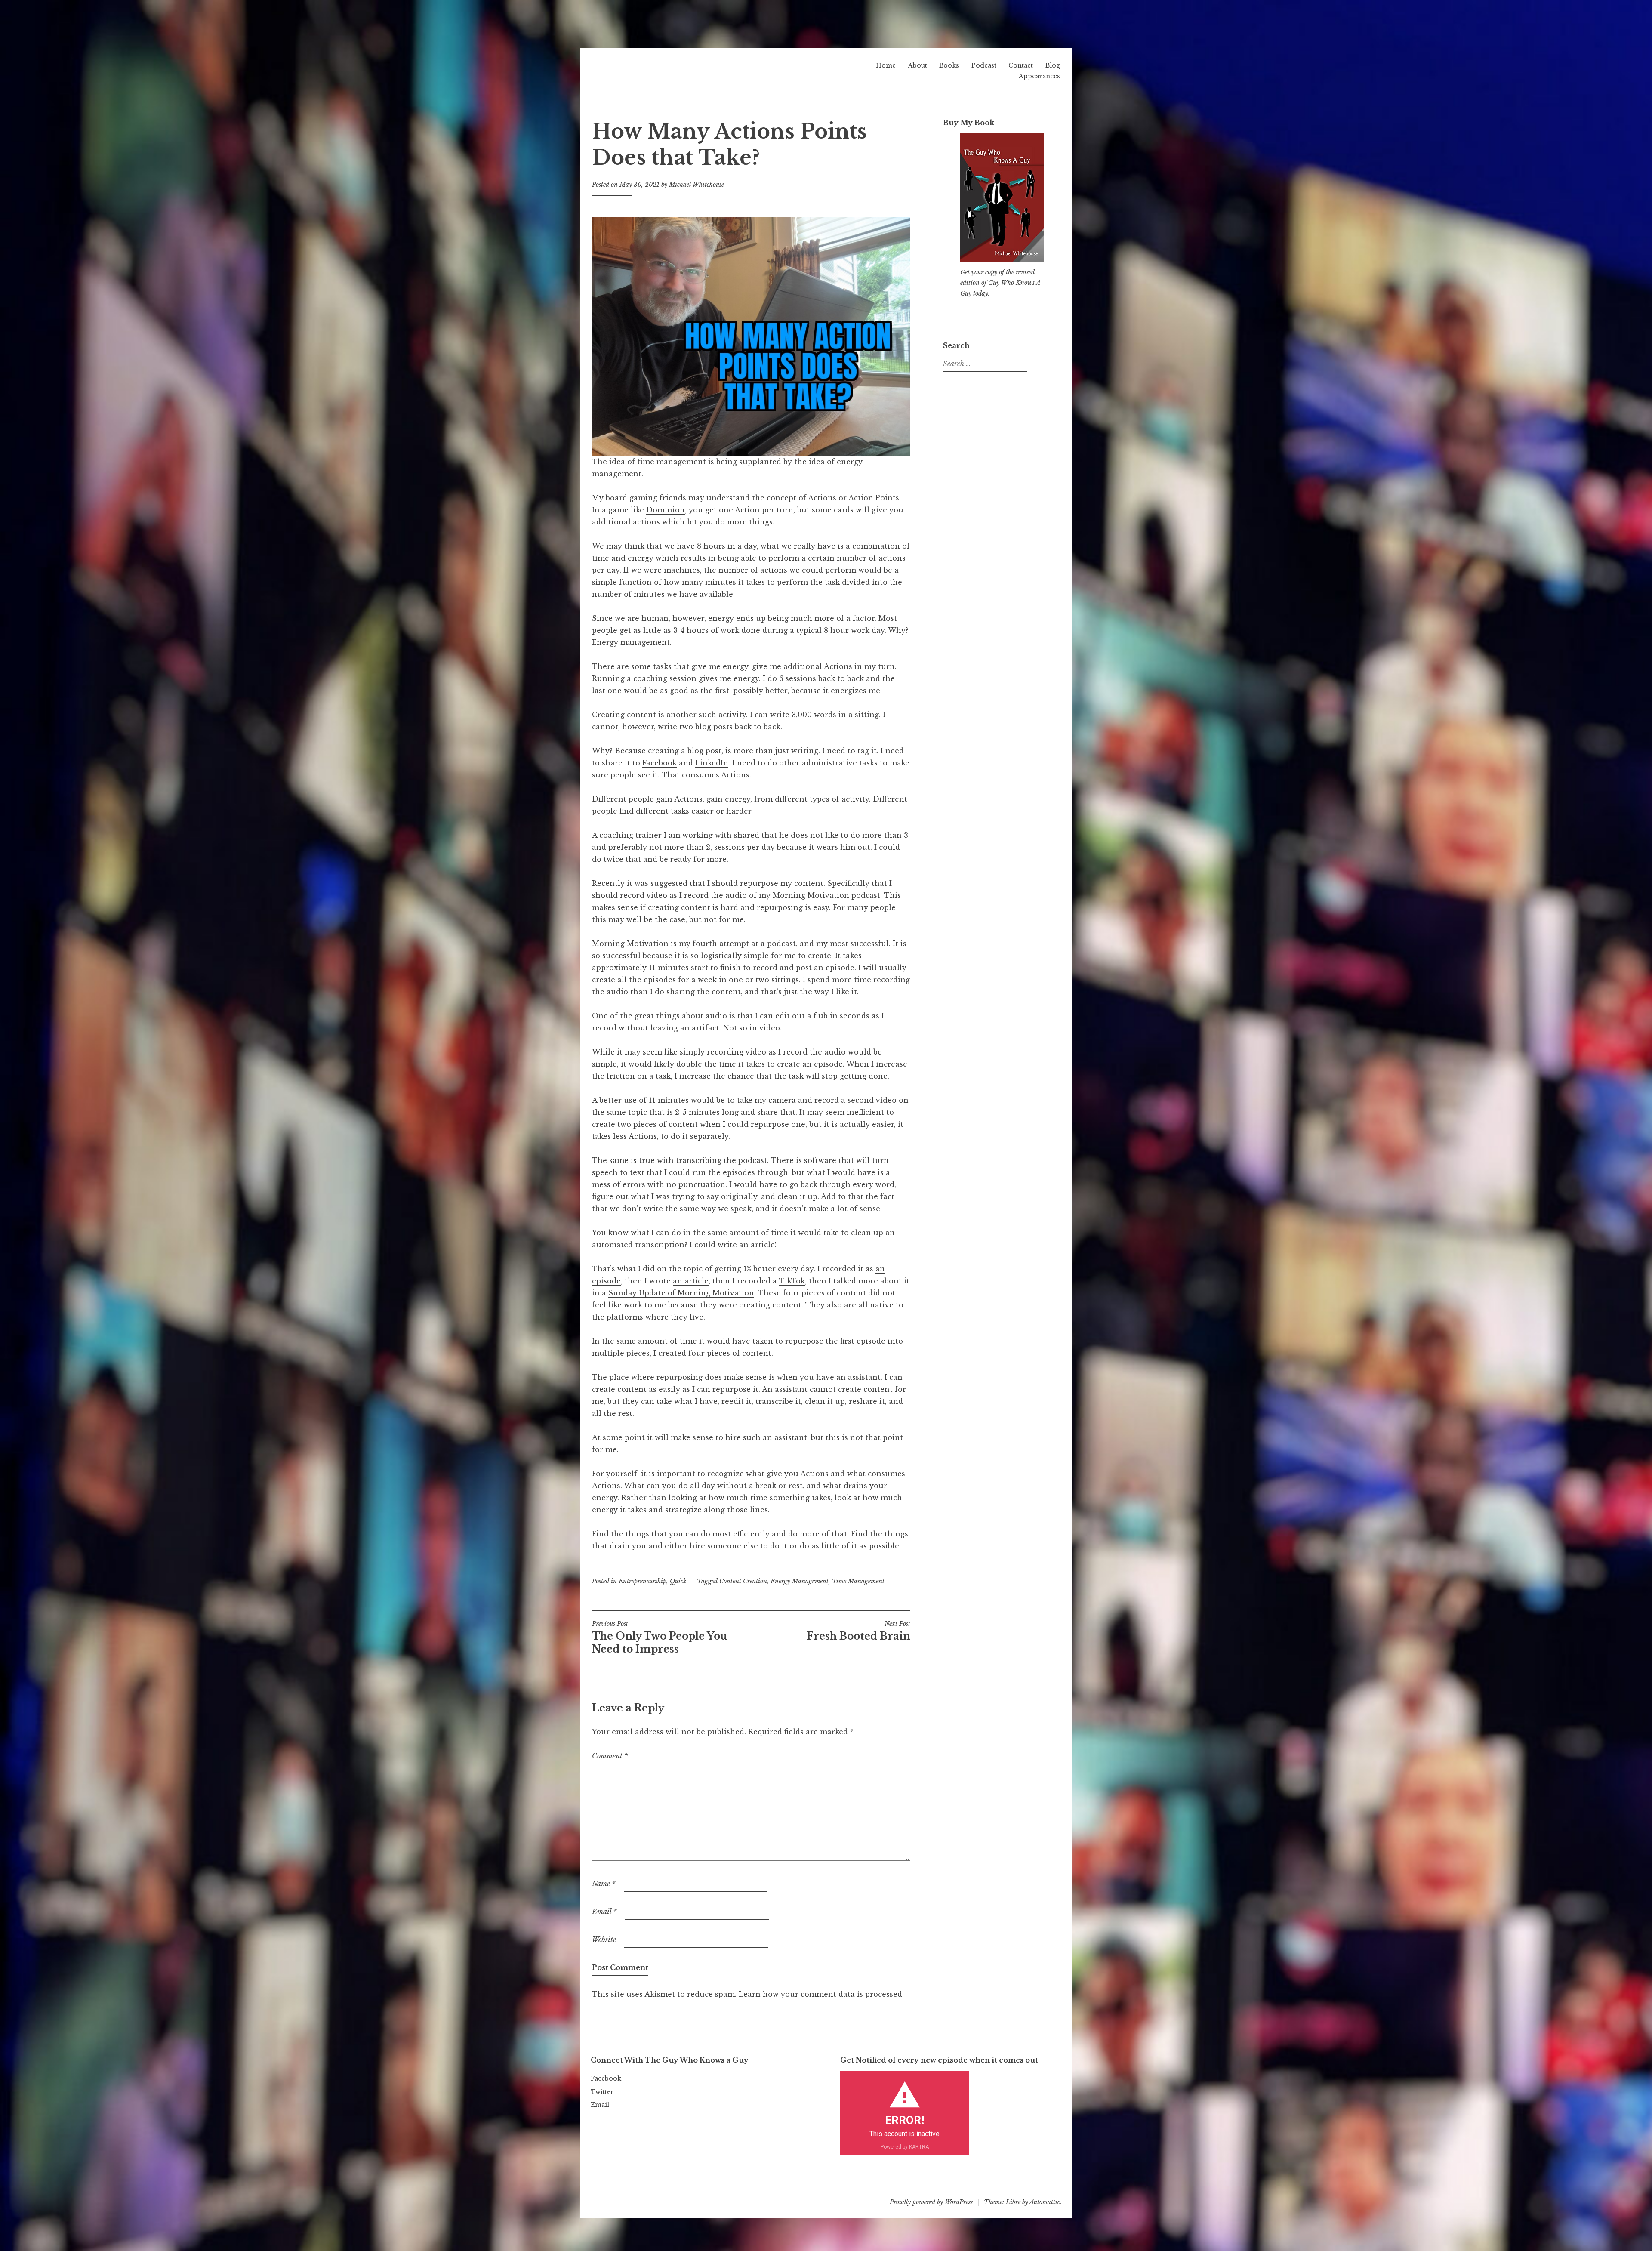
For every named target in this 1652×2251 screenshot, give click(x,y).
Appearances (1039, 76)
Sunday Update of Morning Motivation (681, 1293)
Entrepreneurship (643, 1581)
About (918, 65)
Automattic (1045, 2202)
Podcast (984, 65)
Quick (678, 1581)
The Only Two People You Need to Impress (660, 1637)
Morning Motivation (811, 895)
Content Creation (743, 1581)
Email (604, 1912)
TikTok (792, 1281)
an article (691, 1281)
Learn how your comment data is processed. (821, 1994)
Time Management (858, 1581)
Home (886, 65)
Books (949, 65)
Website (604, 1940)
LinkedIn (712, 763)
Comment (610, 1756)
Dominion (666, 510)
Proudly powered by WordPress (931, 2202)
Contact (1021, 65)
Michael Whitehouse (697, 185)
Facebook (660, 763)
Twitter (602, 2092)
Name (604, 1884)
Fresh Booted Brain (858, 1631)
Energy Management (800, 1581)
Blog (1053, 65)
